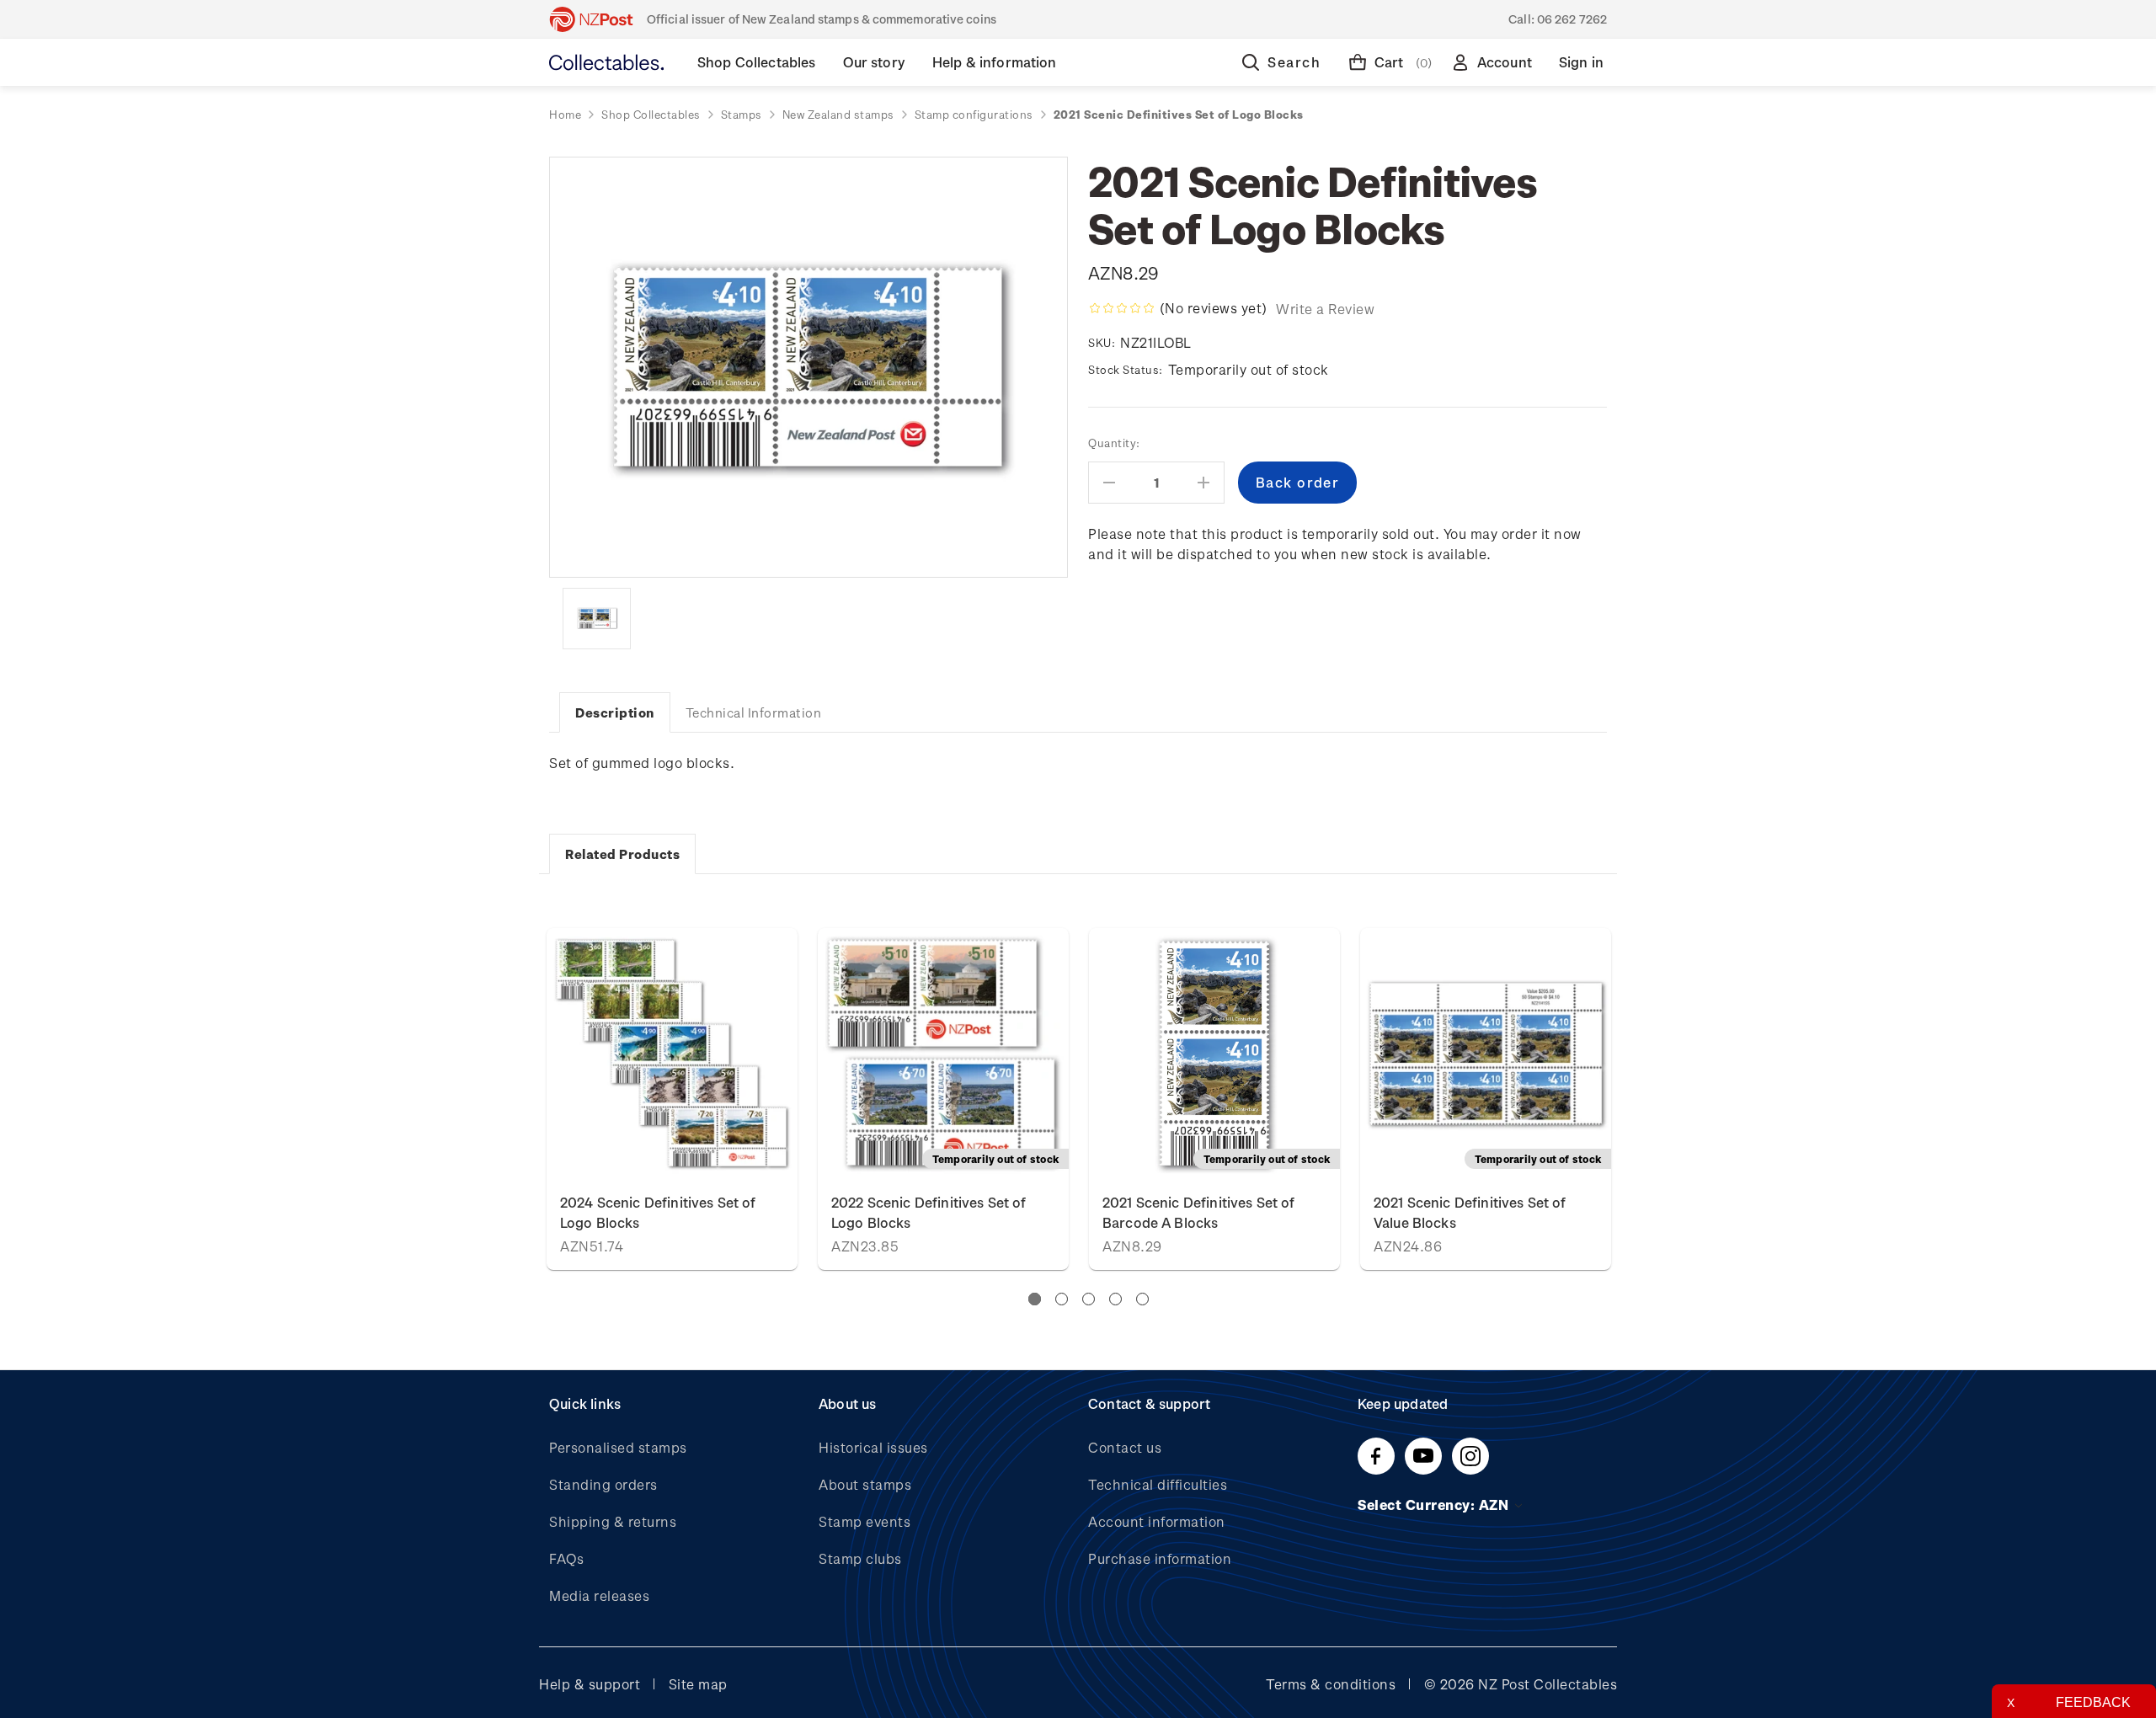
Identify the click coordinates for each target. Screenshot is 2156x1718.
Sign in (1581, 62)
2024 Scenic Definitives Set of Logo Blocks (658, 1212)
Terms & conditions (1331, 1684)
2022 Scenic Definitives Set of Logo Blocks (929, 1212)
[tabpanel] (1214, 1099)
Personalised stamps (618, 1447)
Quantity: (1114, 443)
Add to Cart (672, 1053)
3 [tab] (1089, 1299)
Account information (1157, 1521)
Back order (943, 1053)
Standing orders (603, 1484)
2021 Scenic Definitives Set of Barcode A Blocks (1199, 1212)
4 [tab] (1115, 1299)
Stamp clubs (860, 1558)
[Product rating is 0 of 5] (1122, 308)
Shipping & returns (613, 1521)
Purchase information (1160, 1558)
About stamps (865, 1484)
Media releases (599, 1595)
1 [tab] (1035, 1299)
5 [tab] (1142, 1299)
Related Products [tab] (622, 854)
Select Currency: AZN (1435, 1505)
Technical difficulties (1158, 1484)
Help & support (590, 1684)
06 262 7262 (1572, 19)
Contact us (1125, 1447)
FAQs (566, 1558)
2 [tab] (1062, 1299)
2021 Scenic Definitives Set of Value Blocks (1470, 1212)
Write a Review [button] (1325, 309)
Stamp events (865, 1521)
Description (615, 712)
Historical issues (873, 1447)
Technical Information (754, 712)
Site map (698, 1684)
